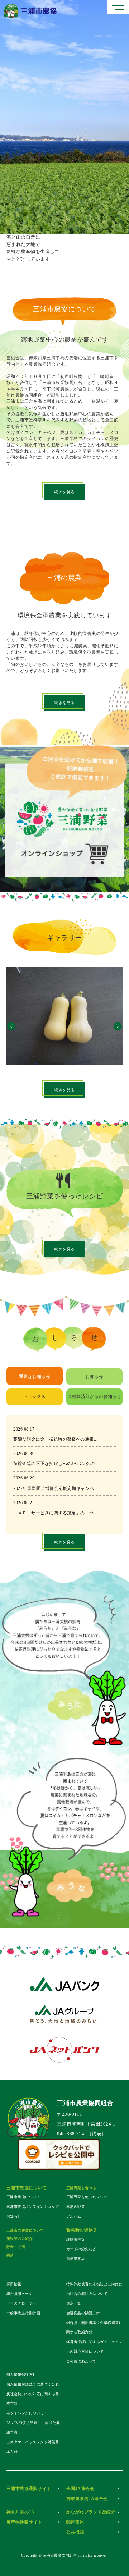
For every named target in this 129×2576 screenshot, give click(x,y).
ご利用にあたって (81, 2361)
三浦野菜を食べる (81, 2188)
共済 (10, 2255)
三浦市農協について (23, 2197)
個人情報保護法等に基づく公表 (33, 2384)
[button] (11, 1025)
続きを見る (64, 492)
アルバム (74, 2216)
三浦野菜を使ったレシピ (87, 2197)
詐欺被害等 (76, 2239)
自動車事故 (76, 2259)
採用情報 (14, 2284)
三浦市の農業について (25, 2230)
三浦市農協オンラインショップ (33, 2207)
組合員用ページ (20, 2294)
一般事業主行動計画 (23, 2313)
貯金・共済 (16, 2247)
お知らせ (14, 2216)
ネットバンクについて (25, 2413)
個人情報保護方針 (21, 2374)
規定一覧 (74, 2303)
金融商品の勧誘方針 (83, 2313)
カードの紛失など (81, 2249)
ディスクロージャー (23, 2303)
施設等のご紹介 (20, 2239)
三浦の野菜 (76, 2207)
